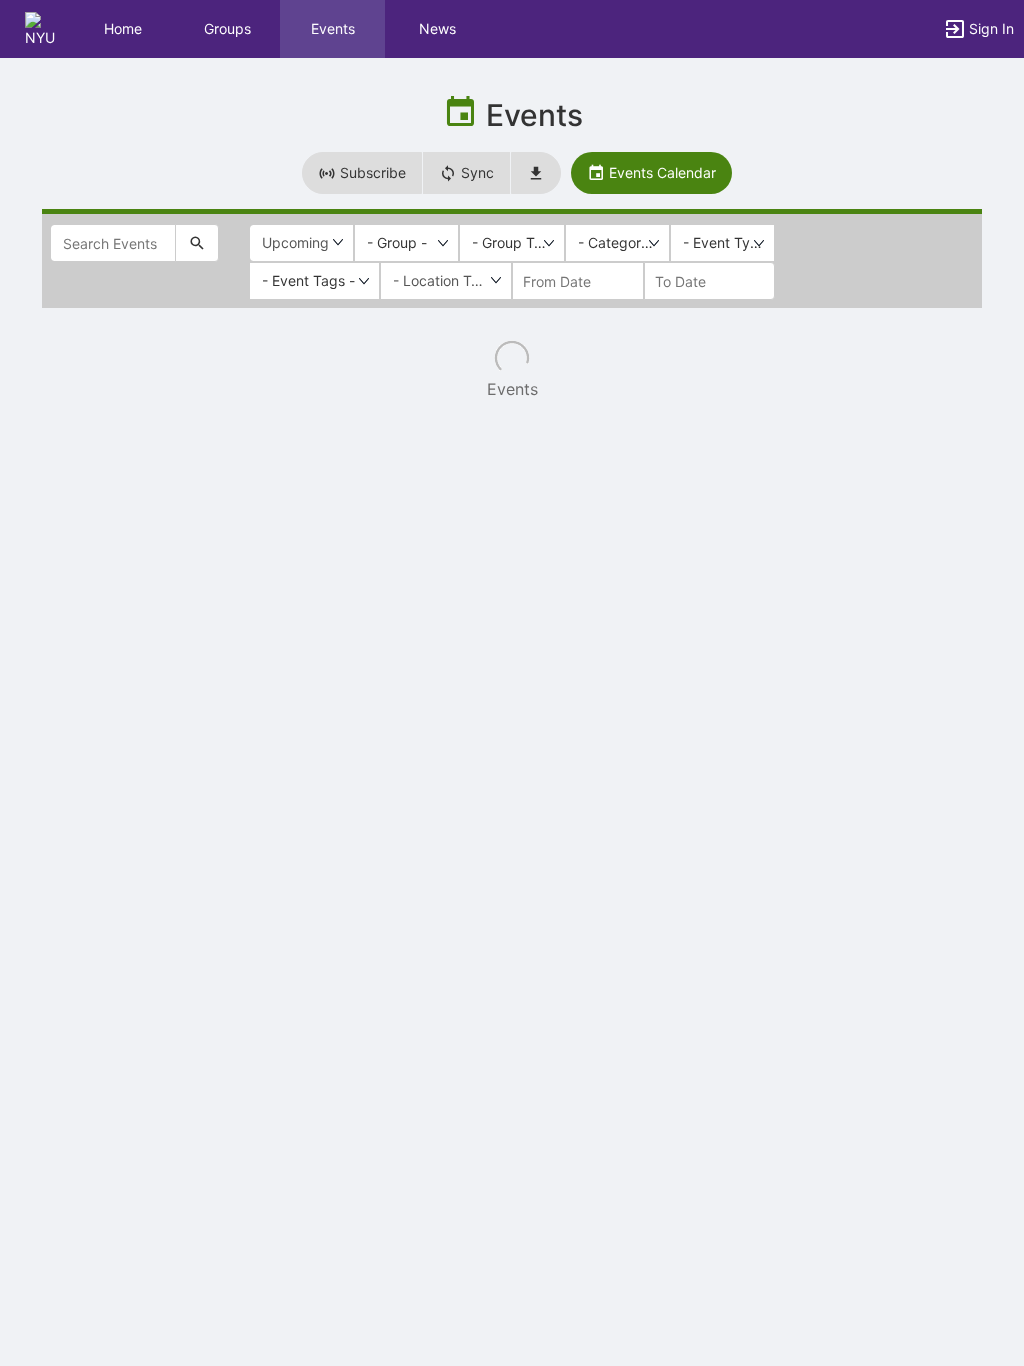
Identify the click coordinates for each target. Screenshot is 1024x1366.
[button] (42, 27)
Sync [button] (475, 172)
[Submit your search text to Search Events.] (197, 243)
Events (333, 28)
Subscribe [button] (371, 172)
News (437, 28)
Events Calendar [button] (660, 172)
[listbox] (406, 243)
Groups (227, 28)
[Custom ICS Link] (536, 173)
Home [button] (123, 28)
